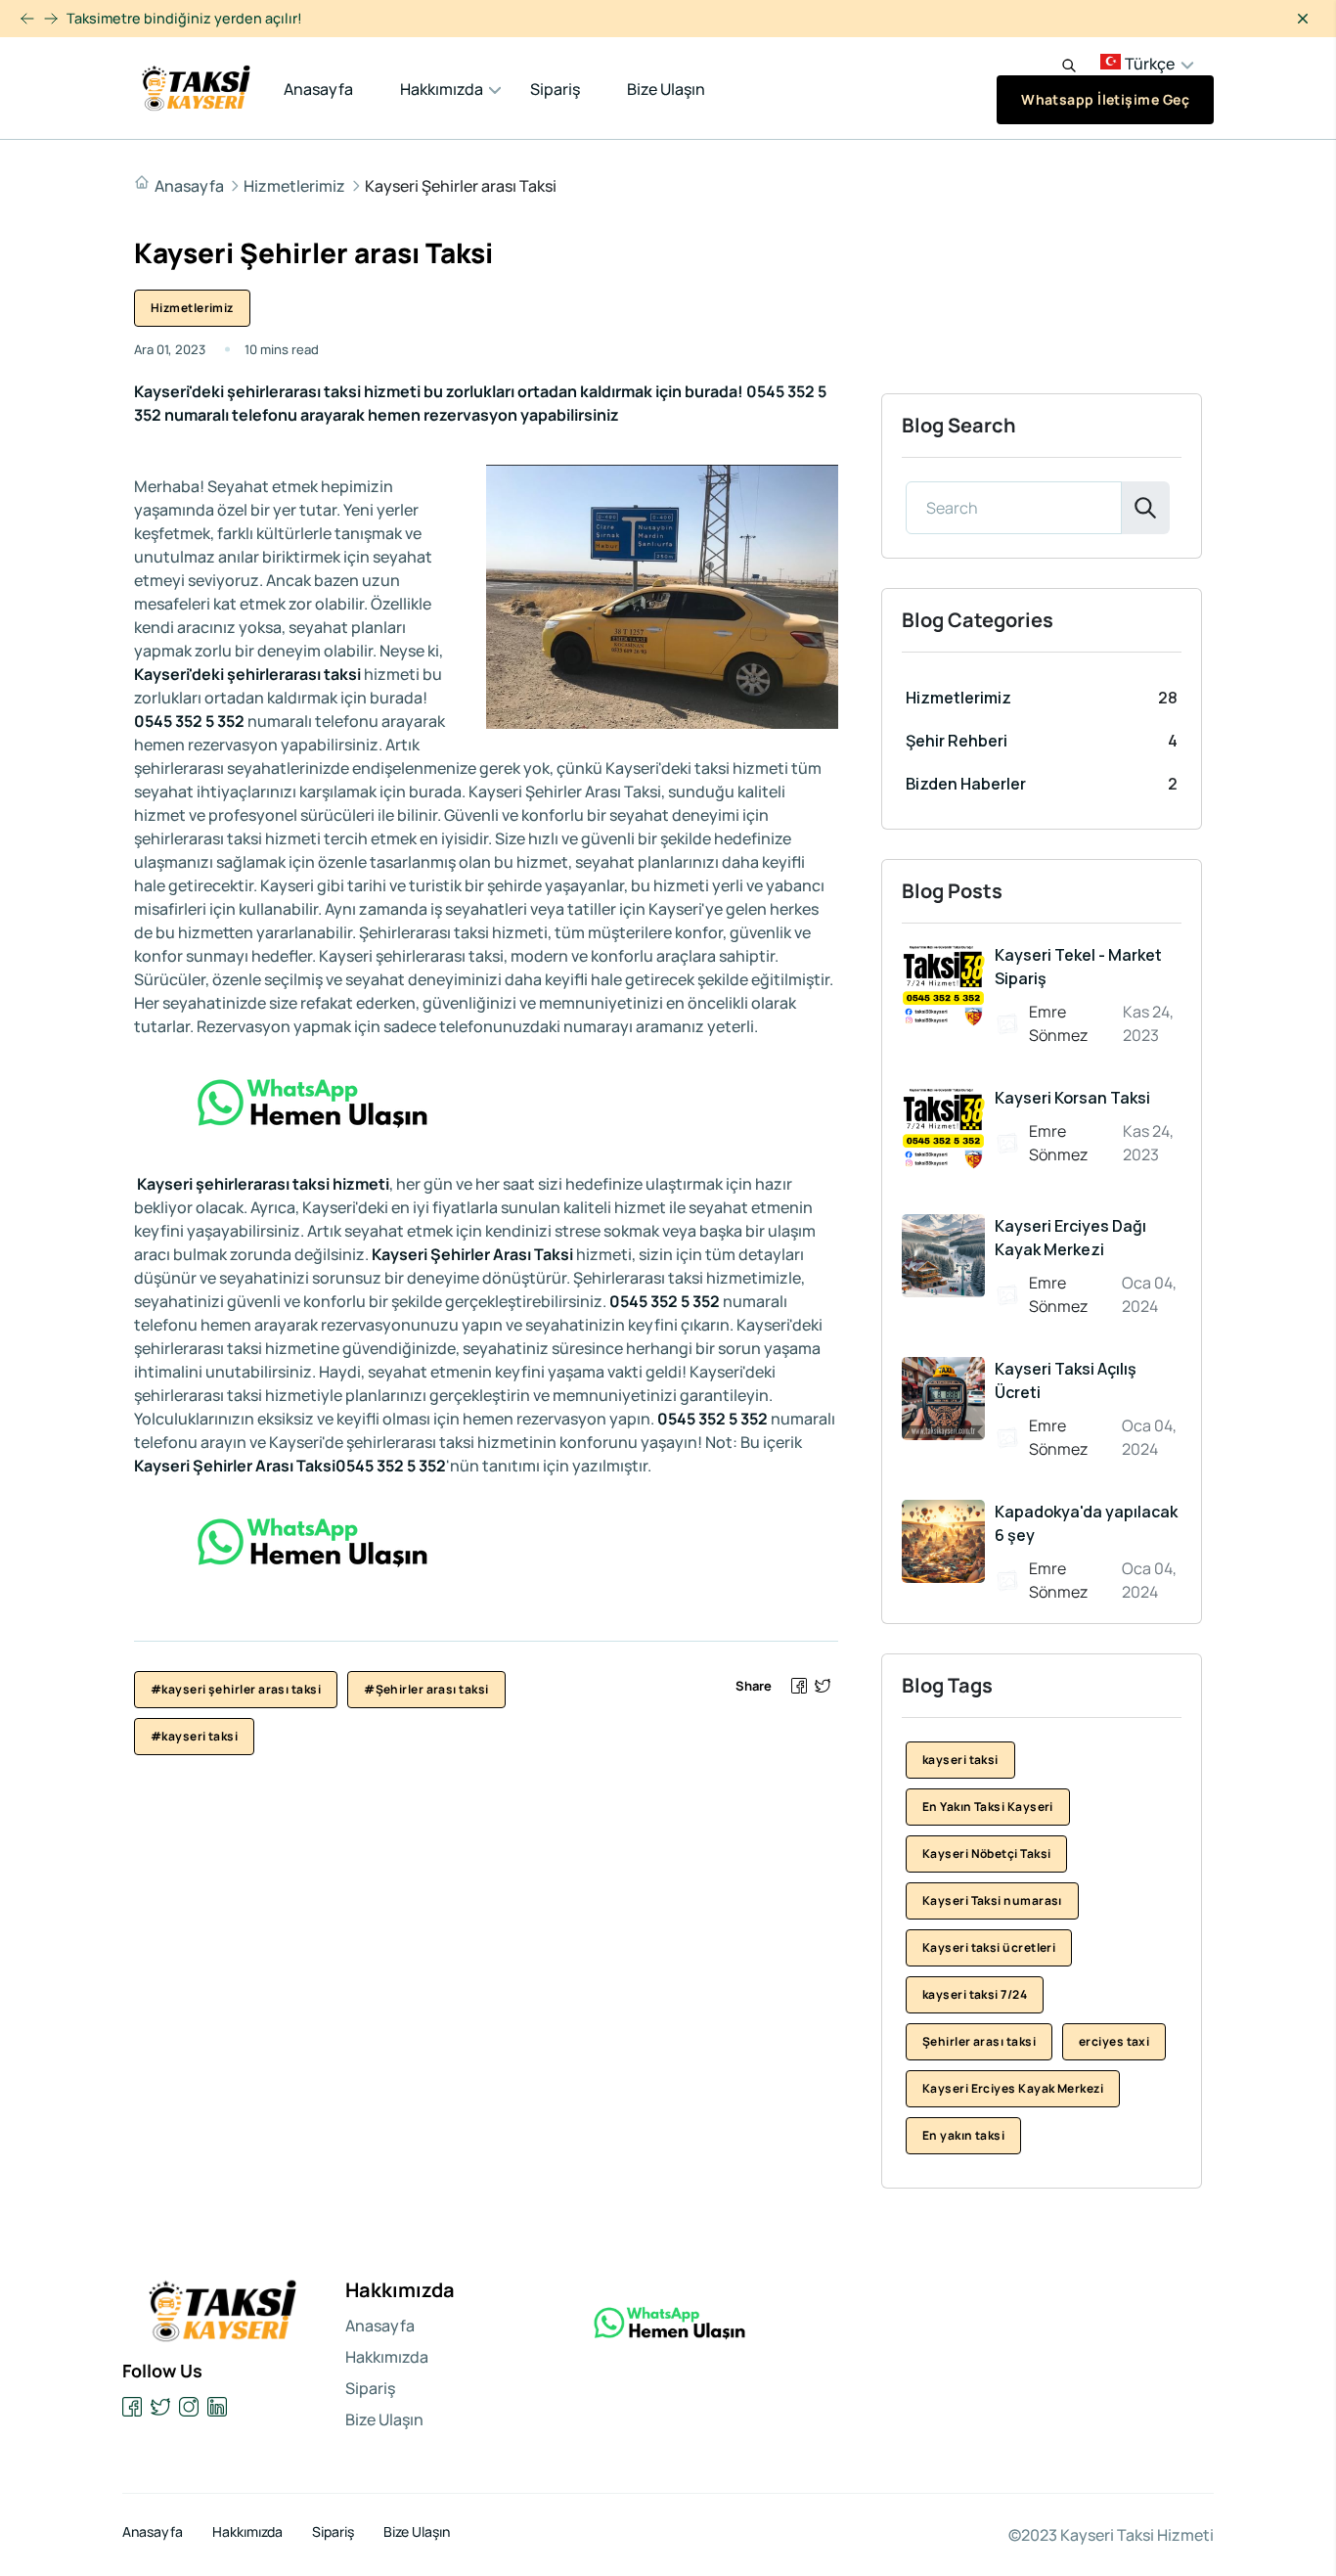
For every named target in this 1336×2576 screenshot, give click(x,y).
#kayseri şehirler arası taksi (236, 1689)
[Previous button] (51, 19)
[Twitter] (161, 2407)
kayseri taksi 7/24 (975, 1994)
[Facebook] (133, 2407)
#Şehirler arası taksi (426, 1689)
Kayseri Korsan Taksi (1072, 1098)
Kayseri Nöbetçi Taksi (986, 1853)
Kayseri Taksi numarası (992, 1900)
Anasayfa (318, 89)
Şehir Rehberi (957, 741)
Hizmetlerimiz (294, 186)
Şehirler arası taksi (979, 2041)
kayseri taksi (960, 1760)
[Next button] (27, 19)
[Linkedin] (218, 2407)
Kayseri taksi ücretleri (989, 1947)
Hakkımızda (442, 89)
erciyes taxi (1114, 2041)
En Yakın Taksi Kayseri (988, 1807)
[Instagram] (189, 2407)
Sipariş (555, 89)
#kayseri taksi (194, 1736)
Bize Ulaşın (666, 89)
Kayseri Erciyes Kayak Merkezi (1013, 2088)
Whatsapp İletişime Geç (1105, 99)
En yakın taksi (963, 2135)
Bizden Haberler (966, 784)
